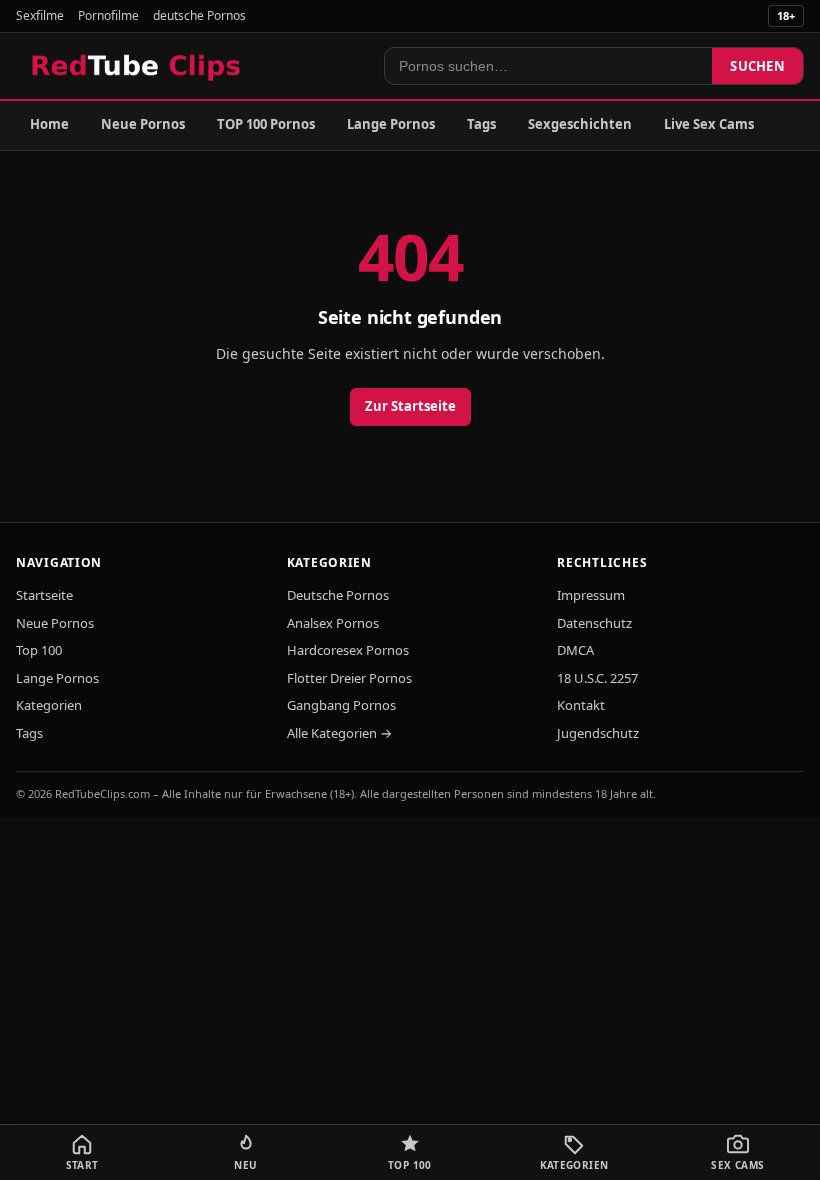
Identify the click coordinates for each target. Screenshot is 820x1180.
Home (49, 124)
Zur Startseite (410, 406)
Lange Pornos (391, 124)
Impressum (591, 595)
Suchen (757, 66)
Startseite (44, 595)
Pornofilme (108, 15)
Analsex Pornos (333, 623)
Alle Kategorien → (339, 733)
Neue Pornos (143, 124)
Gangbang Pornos (341, 705)
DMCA (575, 650)
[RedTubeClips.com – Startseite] (137, 66)
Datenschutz (594, 623)
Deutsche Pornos (338, 595)
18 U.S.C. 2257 (597, 678)
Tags (481, 124)
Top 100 (39, 650)
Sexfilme (40, 15)
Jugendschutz (598, 733)
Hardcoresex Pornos (348, 650)
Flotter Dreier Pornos (349, 678)
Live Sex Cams (709, 124)
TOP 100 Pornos (266, 124)
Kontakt (581, 705)
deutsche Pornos (199, 15)
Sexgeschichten (580, 124)
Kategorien (49, 705)
